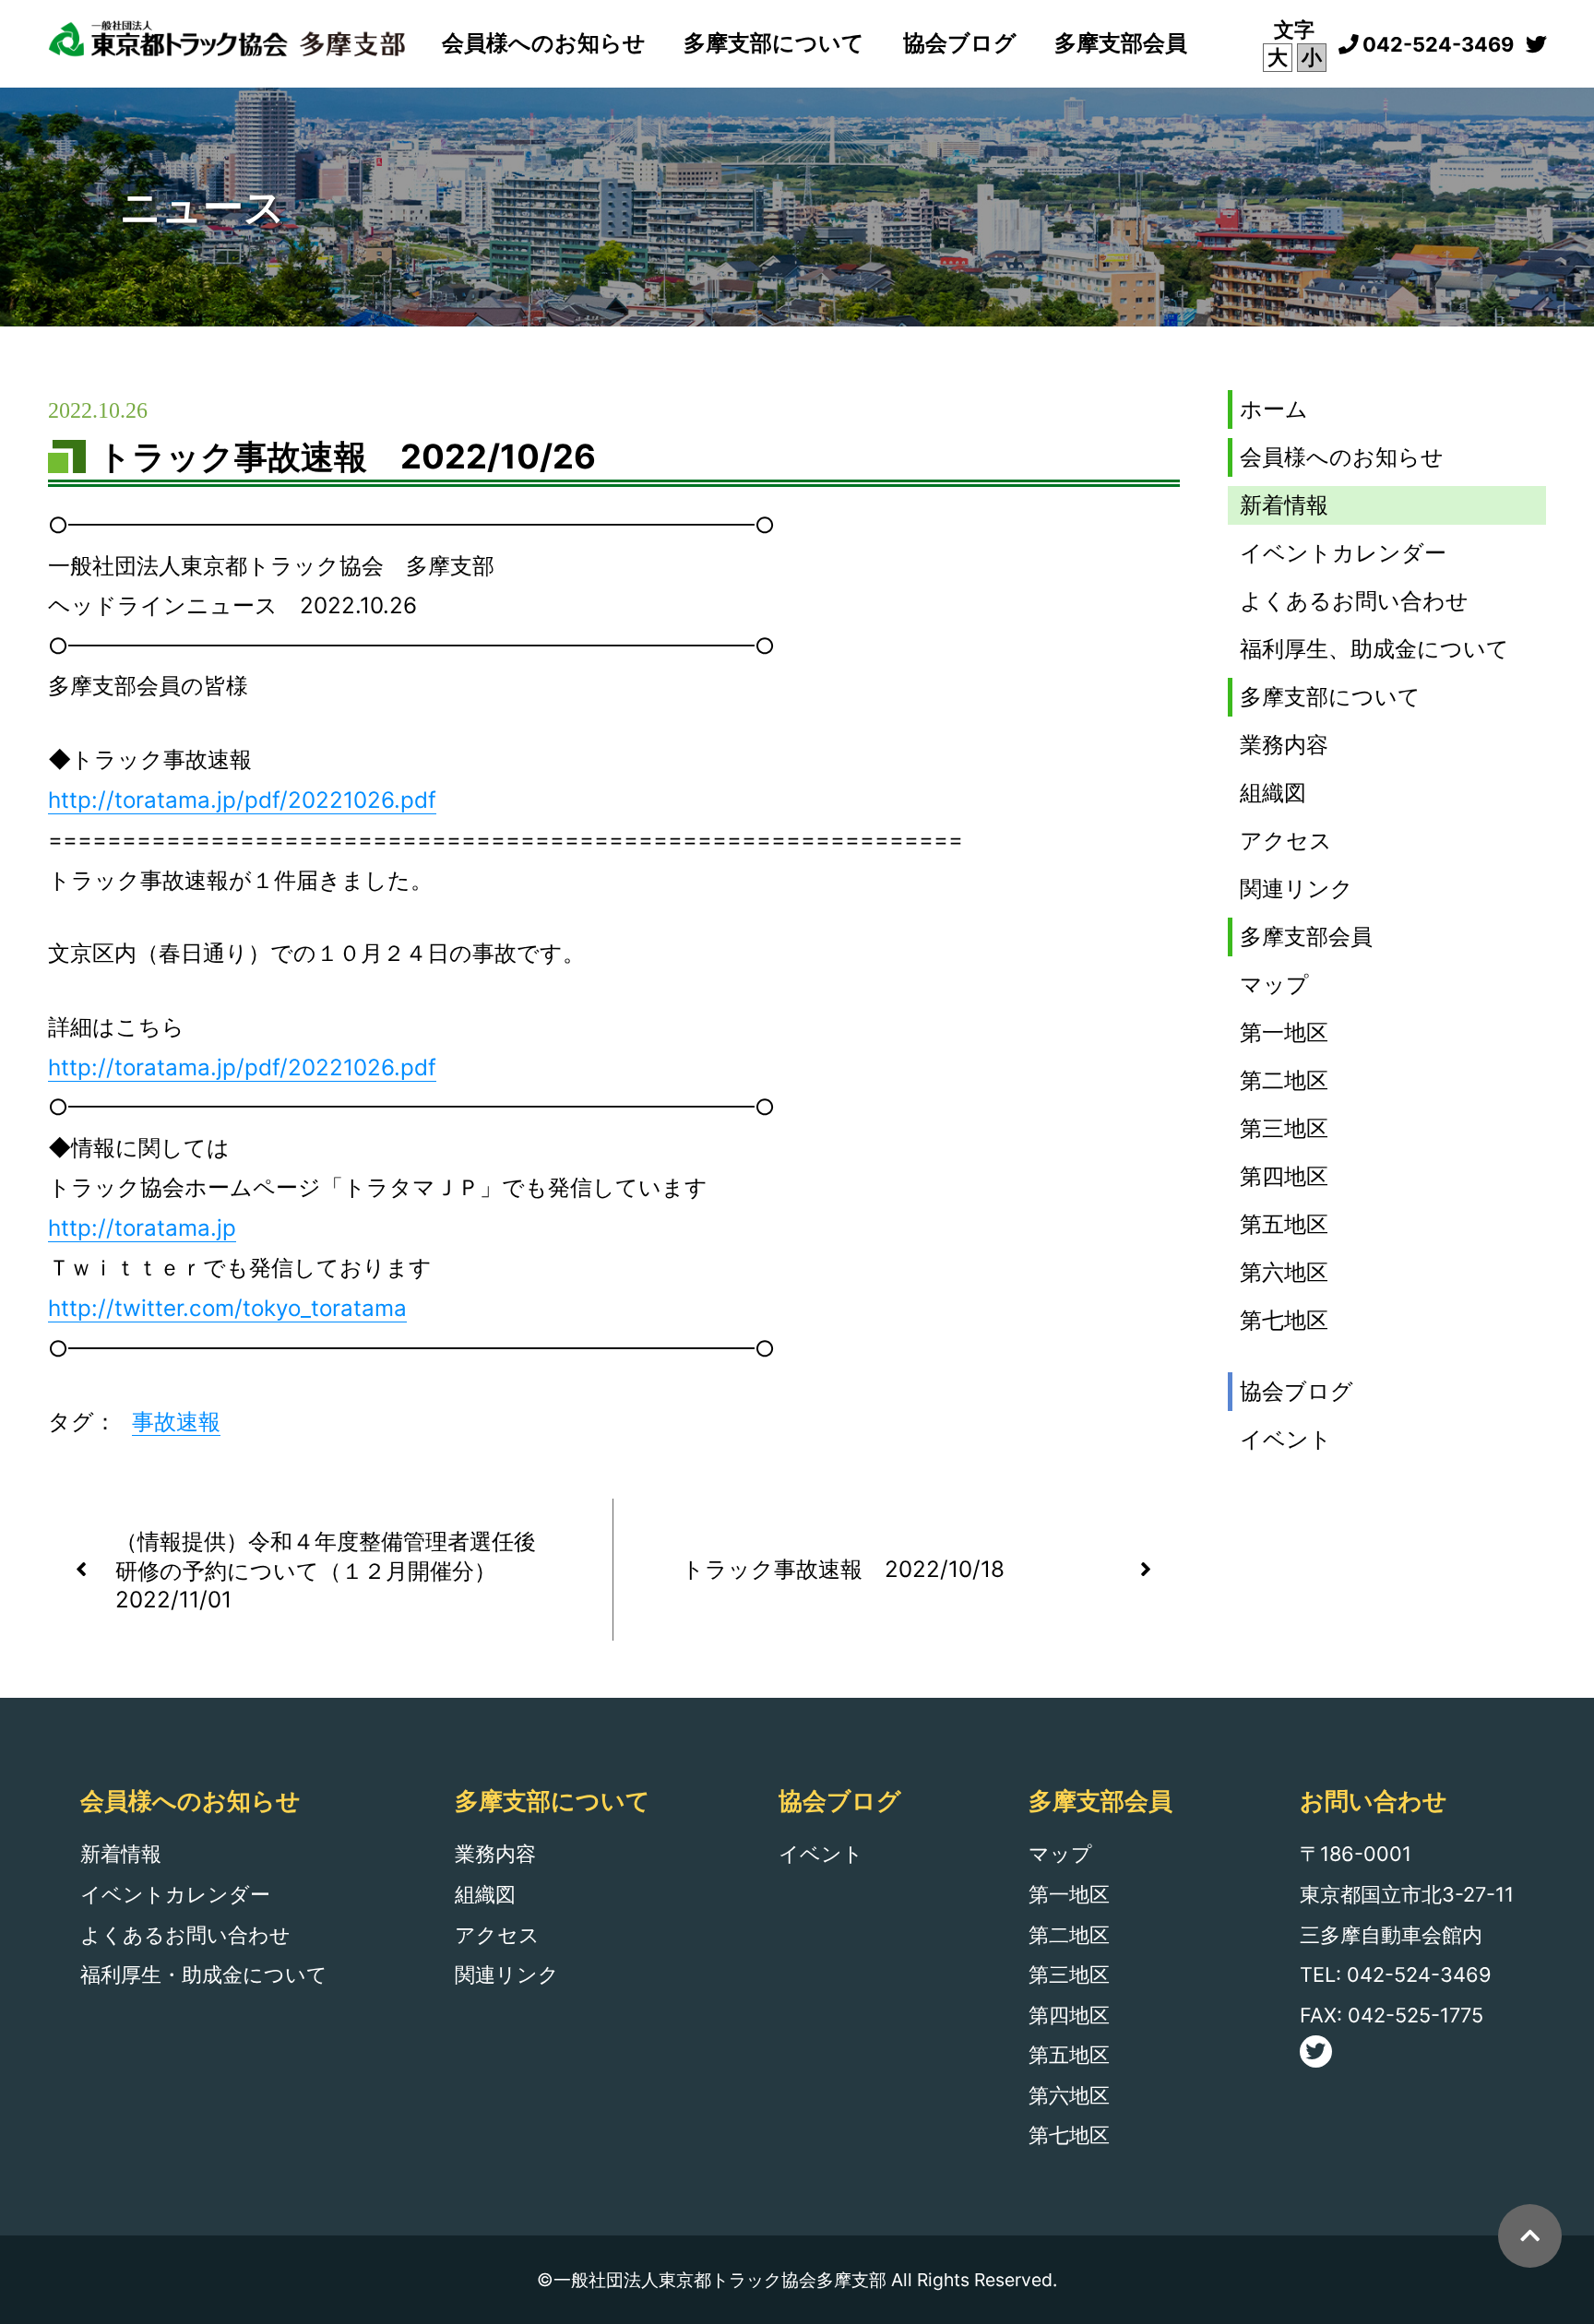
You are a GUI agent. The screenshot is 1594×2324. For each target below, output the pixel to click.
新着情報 (1284, 505)
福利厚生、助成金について (1374, 649)
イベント (1286, 1439)
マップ (1274, 984)
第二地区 (1284, 1080)
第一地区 (1284, 1032)
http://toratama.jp (142, 1228)
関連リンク (1297, 889)
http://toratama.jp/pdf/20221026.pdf (242, 800)
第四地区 (1284, 1176)
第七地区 (1284, 1320)
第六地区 (1284, 1272)
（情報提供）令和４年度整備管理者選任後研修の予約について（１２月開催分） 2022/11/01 (326, 1571)
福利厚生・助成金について (204, 1974)
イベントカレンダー (1343, 553)
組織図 (1273, 793)
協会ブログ (960, 43)
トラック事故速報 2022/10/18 (843, 1569)
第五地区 (1284, 1224)
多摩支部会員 (1121, 43)
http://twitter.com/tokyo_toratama (227, 1308)
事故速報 (176, 1422)
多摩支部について (774, 43)
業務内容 (1284, 745)
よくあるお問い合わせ (1354, 601)
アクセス (1286, 841)
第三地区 (1284, 1128)
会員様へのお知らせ (544, 43)
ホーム (1274, 409)
